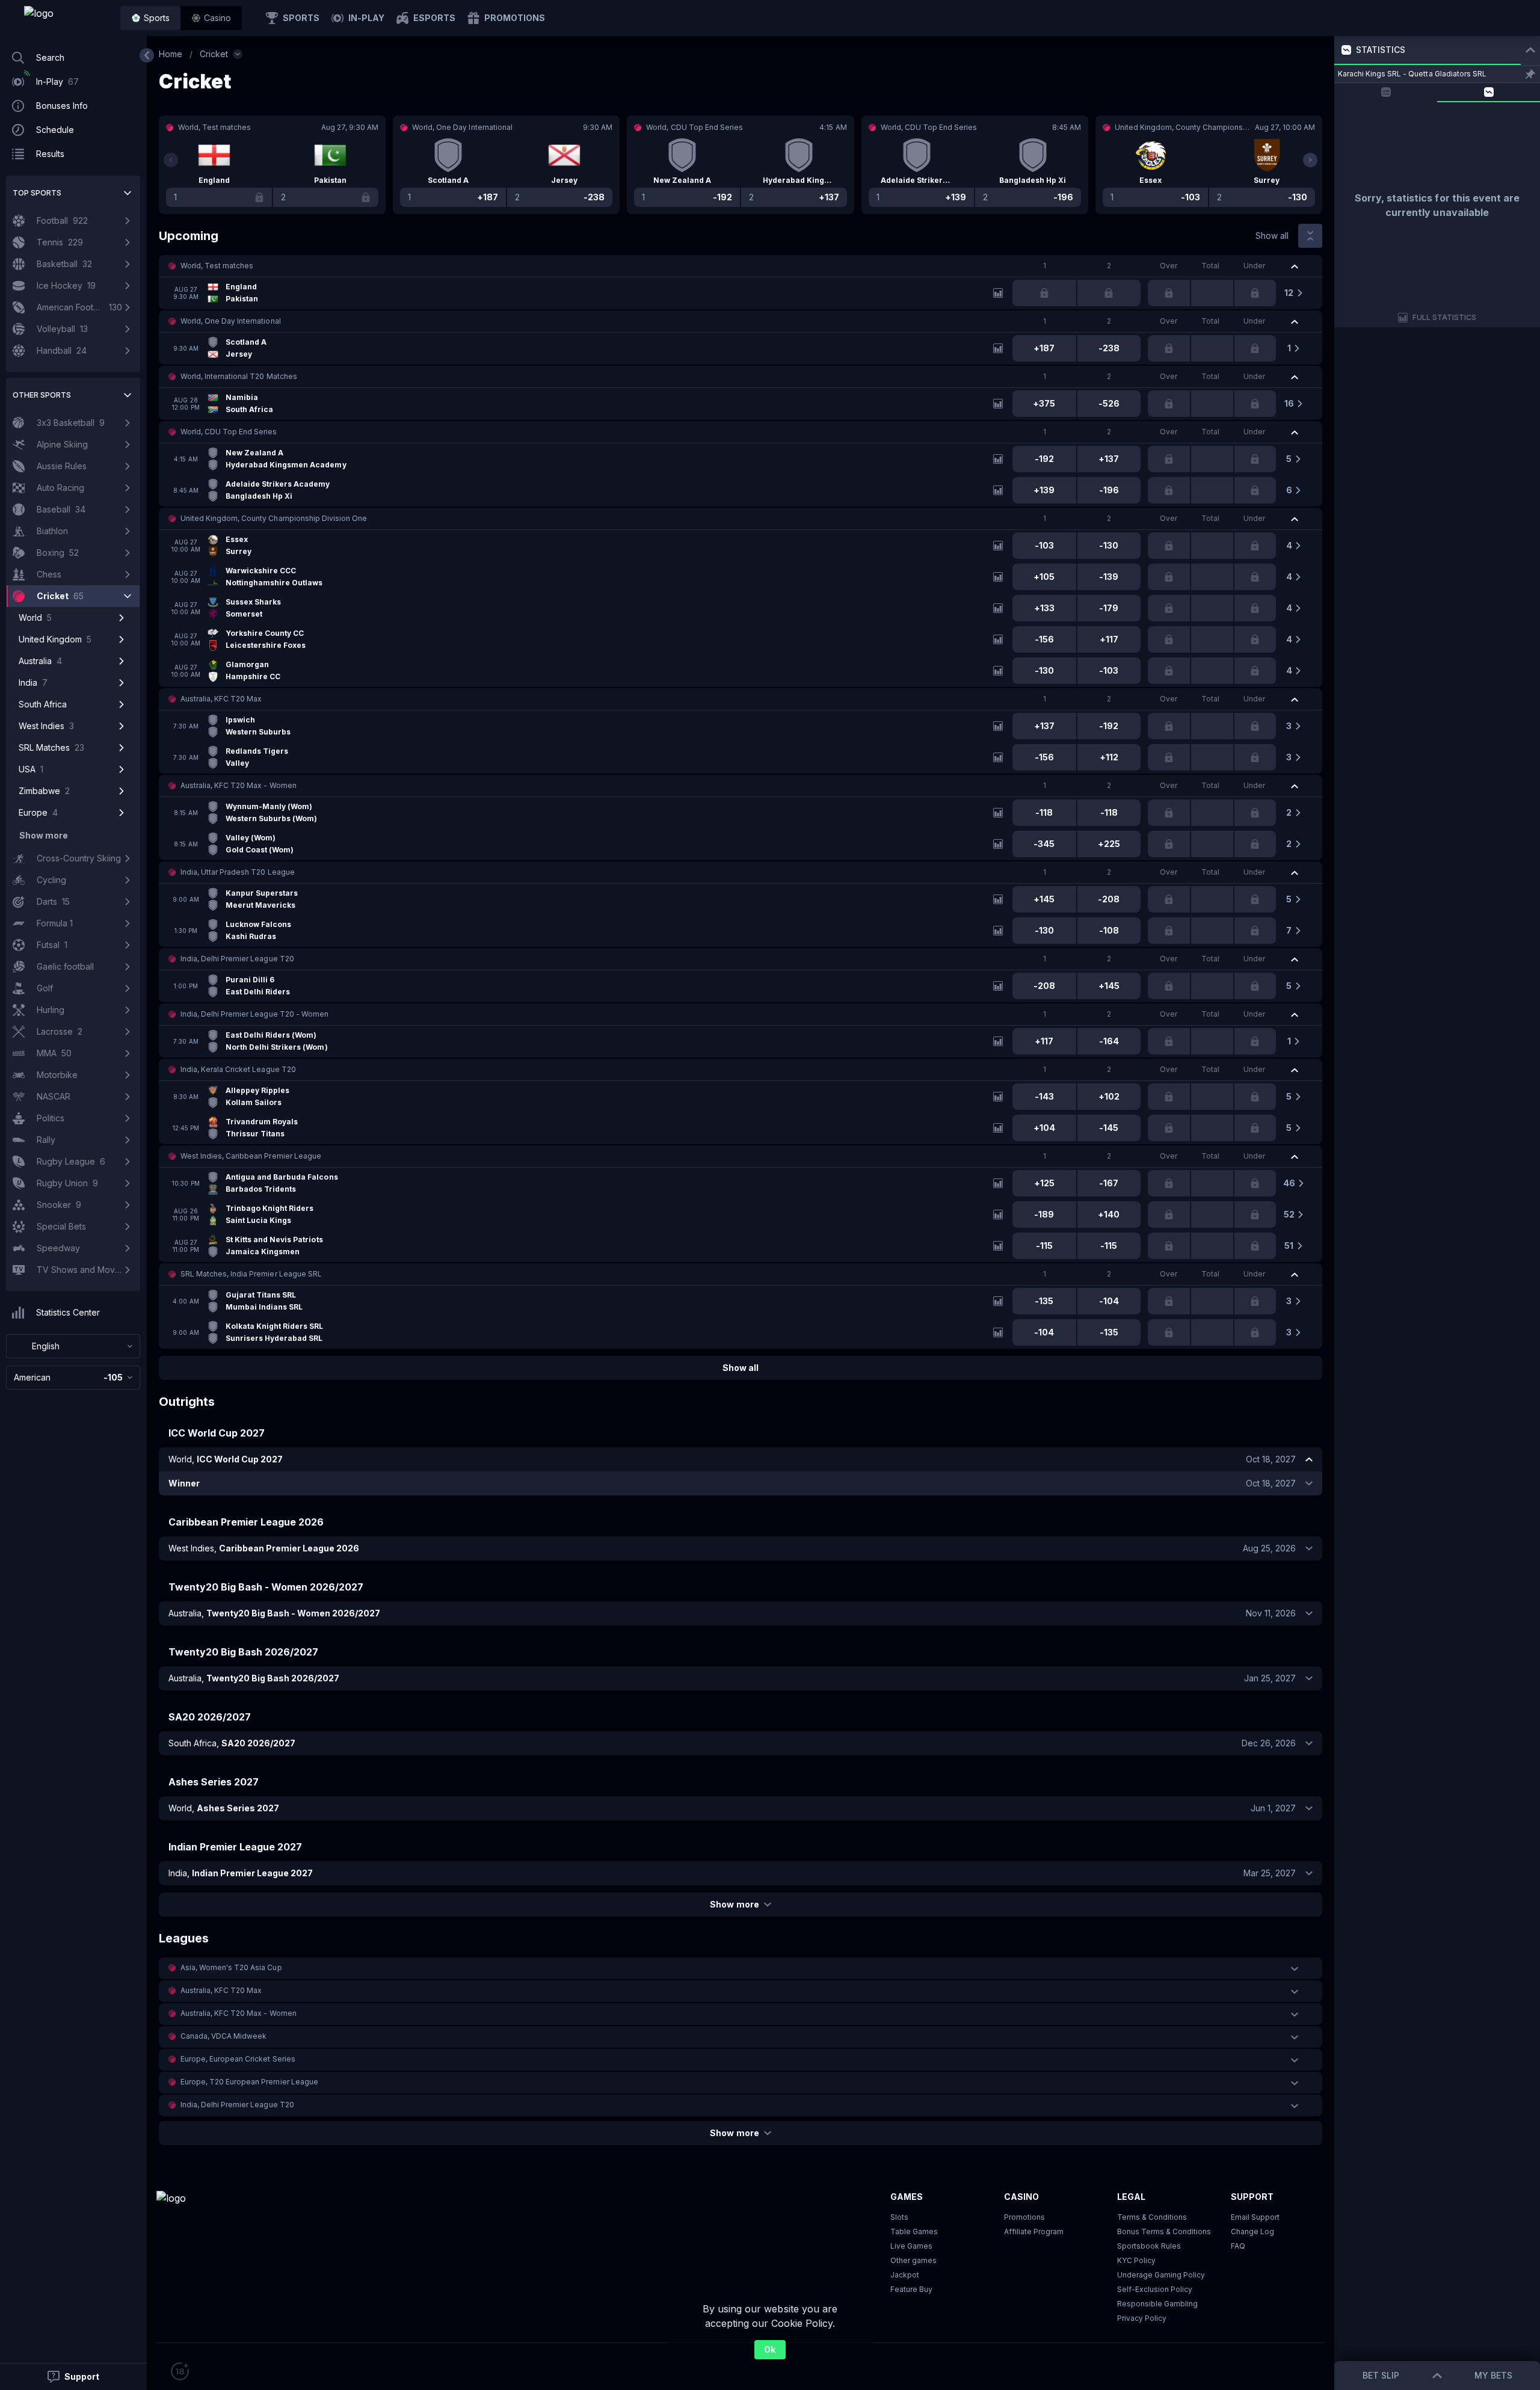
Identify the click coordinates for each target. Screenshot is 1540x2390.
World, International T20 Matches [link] (239, 376)
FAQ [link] (1238, 2246)
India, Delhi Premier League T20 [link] (237, 959)
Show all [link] (1272, 236)
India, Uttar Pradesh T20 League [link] (238, 872)
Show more (734, 1904)
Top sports (37, 193)
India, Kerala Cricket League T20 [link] (238, 1069)
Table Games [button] (914, 2231)
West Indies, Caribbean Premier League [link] (251, 1156)
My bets (1493, 2375)
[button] (211, 18)
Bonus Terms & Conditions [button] (1164, 2231)
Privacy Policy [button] (1142, 2318)
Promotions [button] (1024, 2217)
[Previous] (171, 160)
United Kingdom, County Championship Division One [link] (274, 518)
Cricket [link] (214, 54)
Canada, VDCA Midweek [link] (223, 2036)
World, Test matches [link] (217, 266)
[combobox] (73, 1346)
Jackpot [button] (905, 2275)
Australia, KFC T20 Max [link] (221, 699)
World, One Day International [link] (231, 321)
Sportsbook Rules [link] (1149, 2246)
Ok (770, 2349)
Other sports (42, 395)
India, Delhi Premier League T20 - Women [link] (254, 1014)
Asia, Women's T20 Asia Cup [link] (231, 1967)
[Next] (1310, 160)
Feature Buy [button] (911, 2289)
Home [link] (171, 54)
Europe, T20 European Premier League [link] (249, 2082)
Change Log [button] (1252, 2231)
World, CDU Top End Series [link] (229, 432)
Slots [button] (899, 2217)
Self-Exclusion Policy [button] (1155, 2289)
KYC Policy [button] (1136, 2260)
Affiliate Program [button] (1034, 2231)
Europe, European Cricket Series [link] (238, 2059)
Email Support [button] (1255, 2217)
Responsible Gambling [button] (1157, 2304)
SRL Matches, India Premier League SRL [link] (251, 1274)
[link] (66, 18)
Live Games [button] (911, 2246)
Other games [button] (913, 2260)
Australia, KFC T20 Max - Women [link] (239, 785)
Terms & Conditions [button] (1152, 2217)
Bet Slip (1381, 2375)
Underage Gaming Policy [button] (1161, 2275)
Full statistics (1445, 317)
